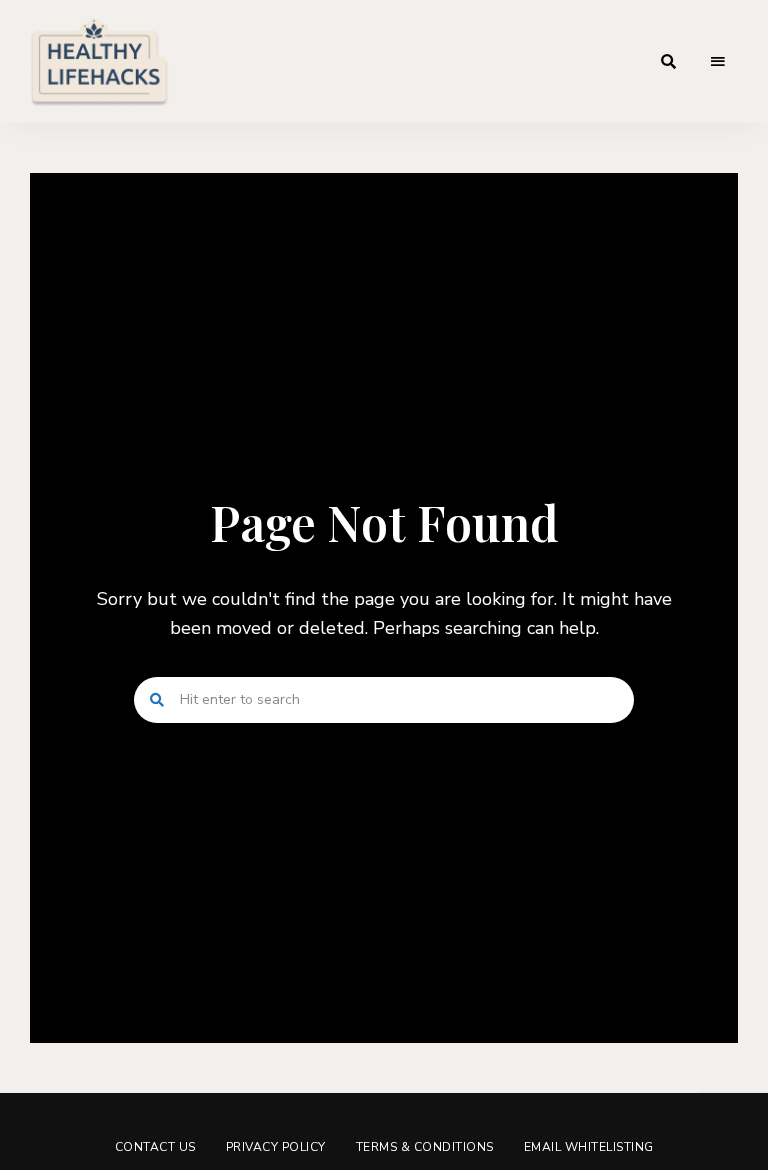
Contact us (155, 1147)
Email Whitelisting (589, 1147)
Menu (718, 62)
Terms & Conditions (425, 1147)
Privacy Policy (276, 1147)
